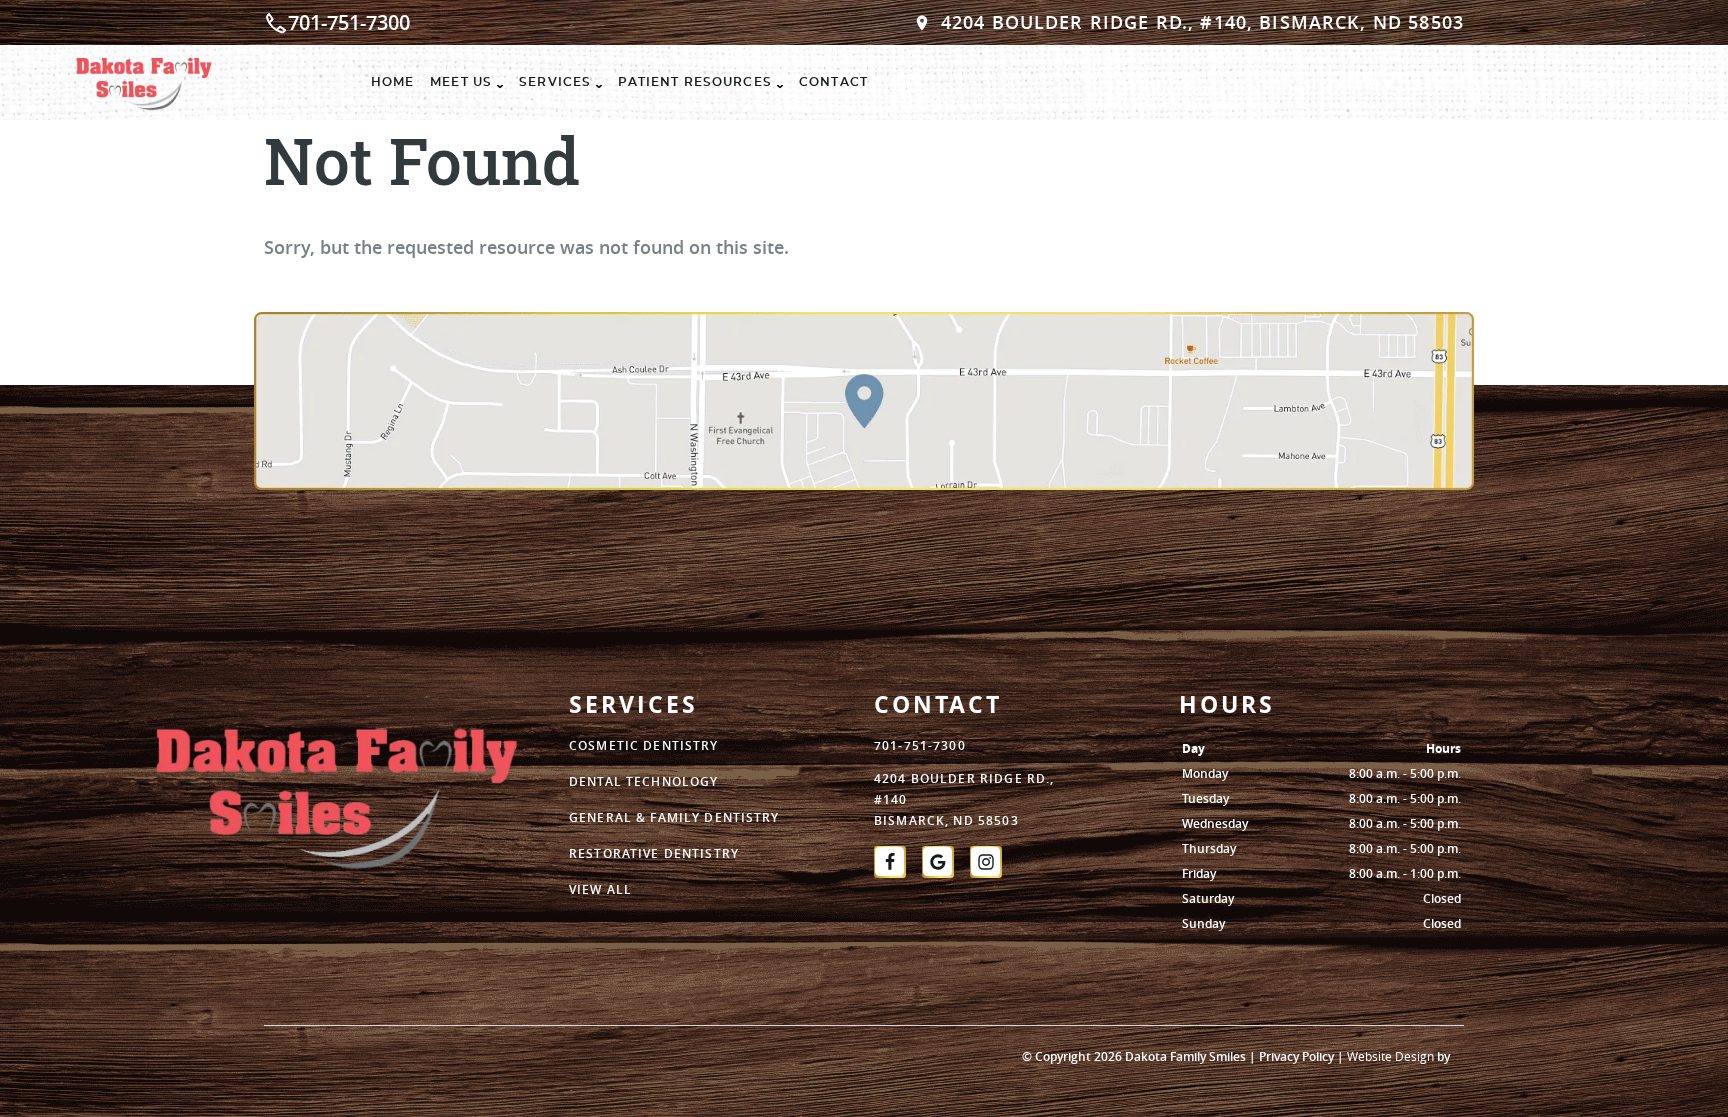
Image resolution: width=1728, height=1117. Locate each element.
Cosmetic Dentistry (644, 745)
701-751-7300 (349, 22)
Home (393, 82)
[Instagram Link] (986, 862)
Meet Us (461, 82)
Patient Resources (695, 82)
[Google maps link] (864, 415)
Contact (833, 82)
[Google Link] (938, 862)
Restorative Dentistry (654, 853)
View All (600, 889)
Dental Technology (643, 781)
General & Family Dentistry (674, 817)
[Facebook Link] (890, 862)
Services (555, 82)
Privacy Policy (1296, 1056)
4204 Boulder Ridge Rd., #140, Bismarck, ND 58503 (1202, 22)
